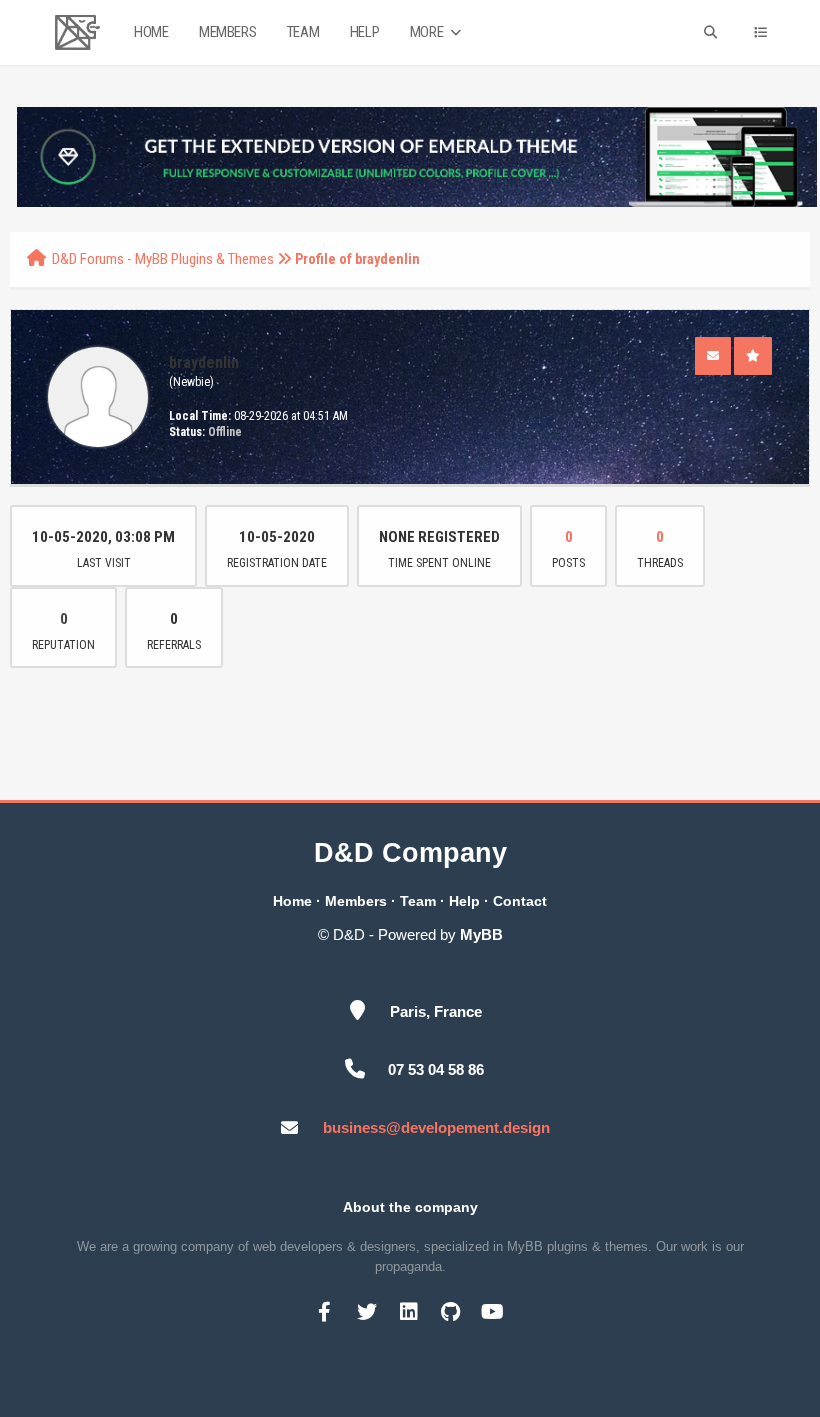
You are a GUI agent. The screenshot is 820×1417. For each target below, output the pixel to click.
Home (151, 32)
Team (303, 32)
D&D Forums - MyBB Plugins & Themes (163, 259)
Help (364, 32)
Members (227, 32)
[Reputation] (753, 356)
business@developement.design (436, 1127)
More (428, 32)
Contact (520, 901)
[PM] (713, 356)
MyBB (481, 934)
